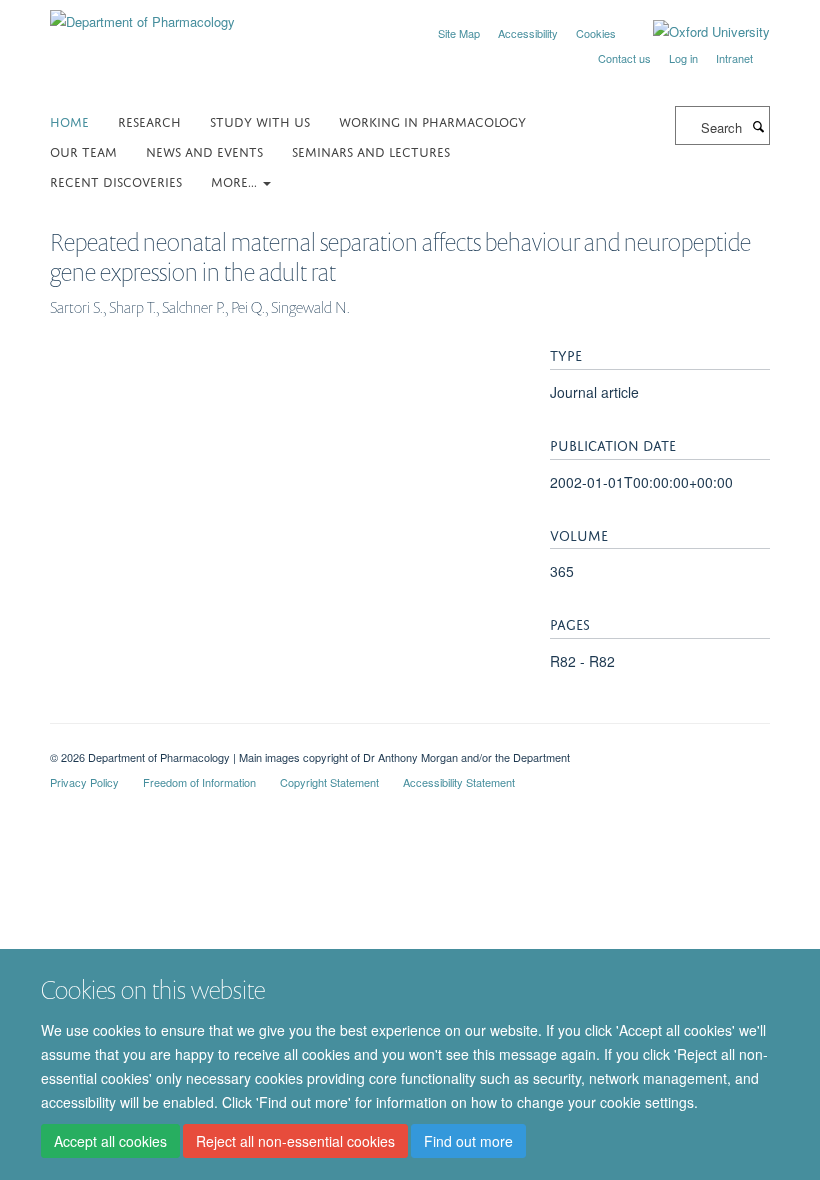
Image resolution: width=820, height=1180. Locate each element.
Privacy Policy (84, 782)
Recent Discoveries (116, 180)
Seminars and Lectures (371, 150)
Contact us (624, 58)
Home (69, 120)
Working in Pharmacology (432, 120)
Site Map (459, 33)
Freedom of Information (199, 782)
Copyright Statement (329, 782)
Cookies (596, 33)
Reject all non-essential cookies (295, 1141)
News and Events (204, 150)
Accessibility (528, 33)
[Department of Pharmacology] (142, 14)
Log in (683, 58)
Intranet (734, 58)
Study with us (260, 120)
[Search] (758, 126)
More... (236, 180)
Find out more (468, 1141)
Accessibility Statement (459, 782)
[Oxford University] (696, 32)
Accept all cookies (110, 1141)
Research (149, 120)
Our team (83, 150)
